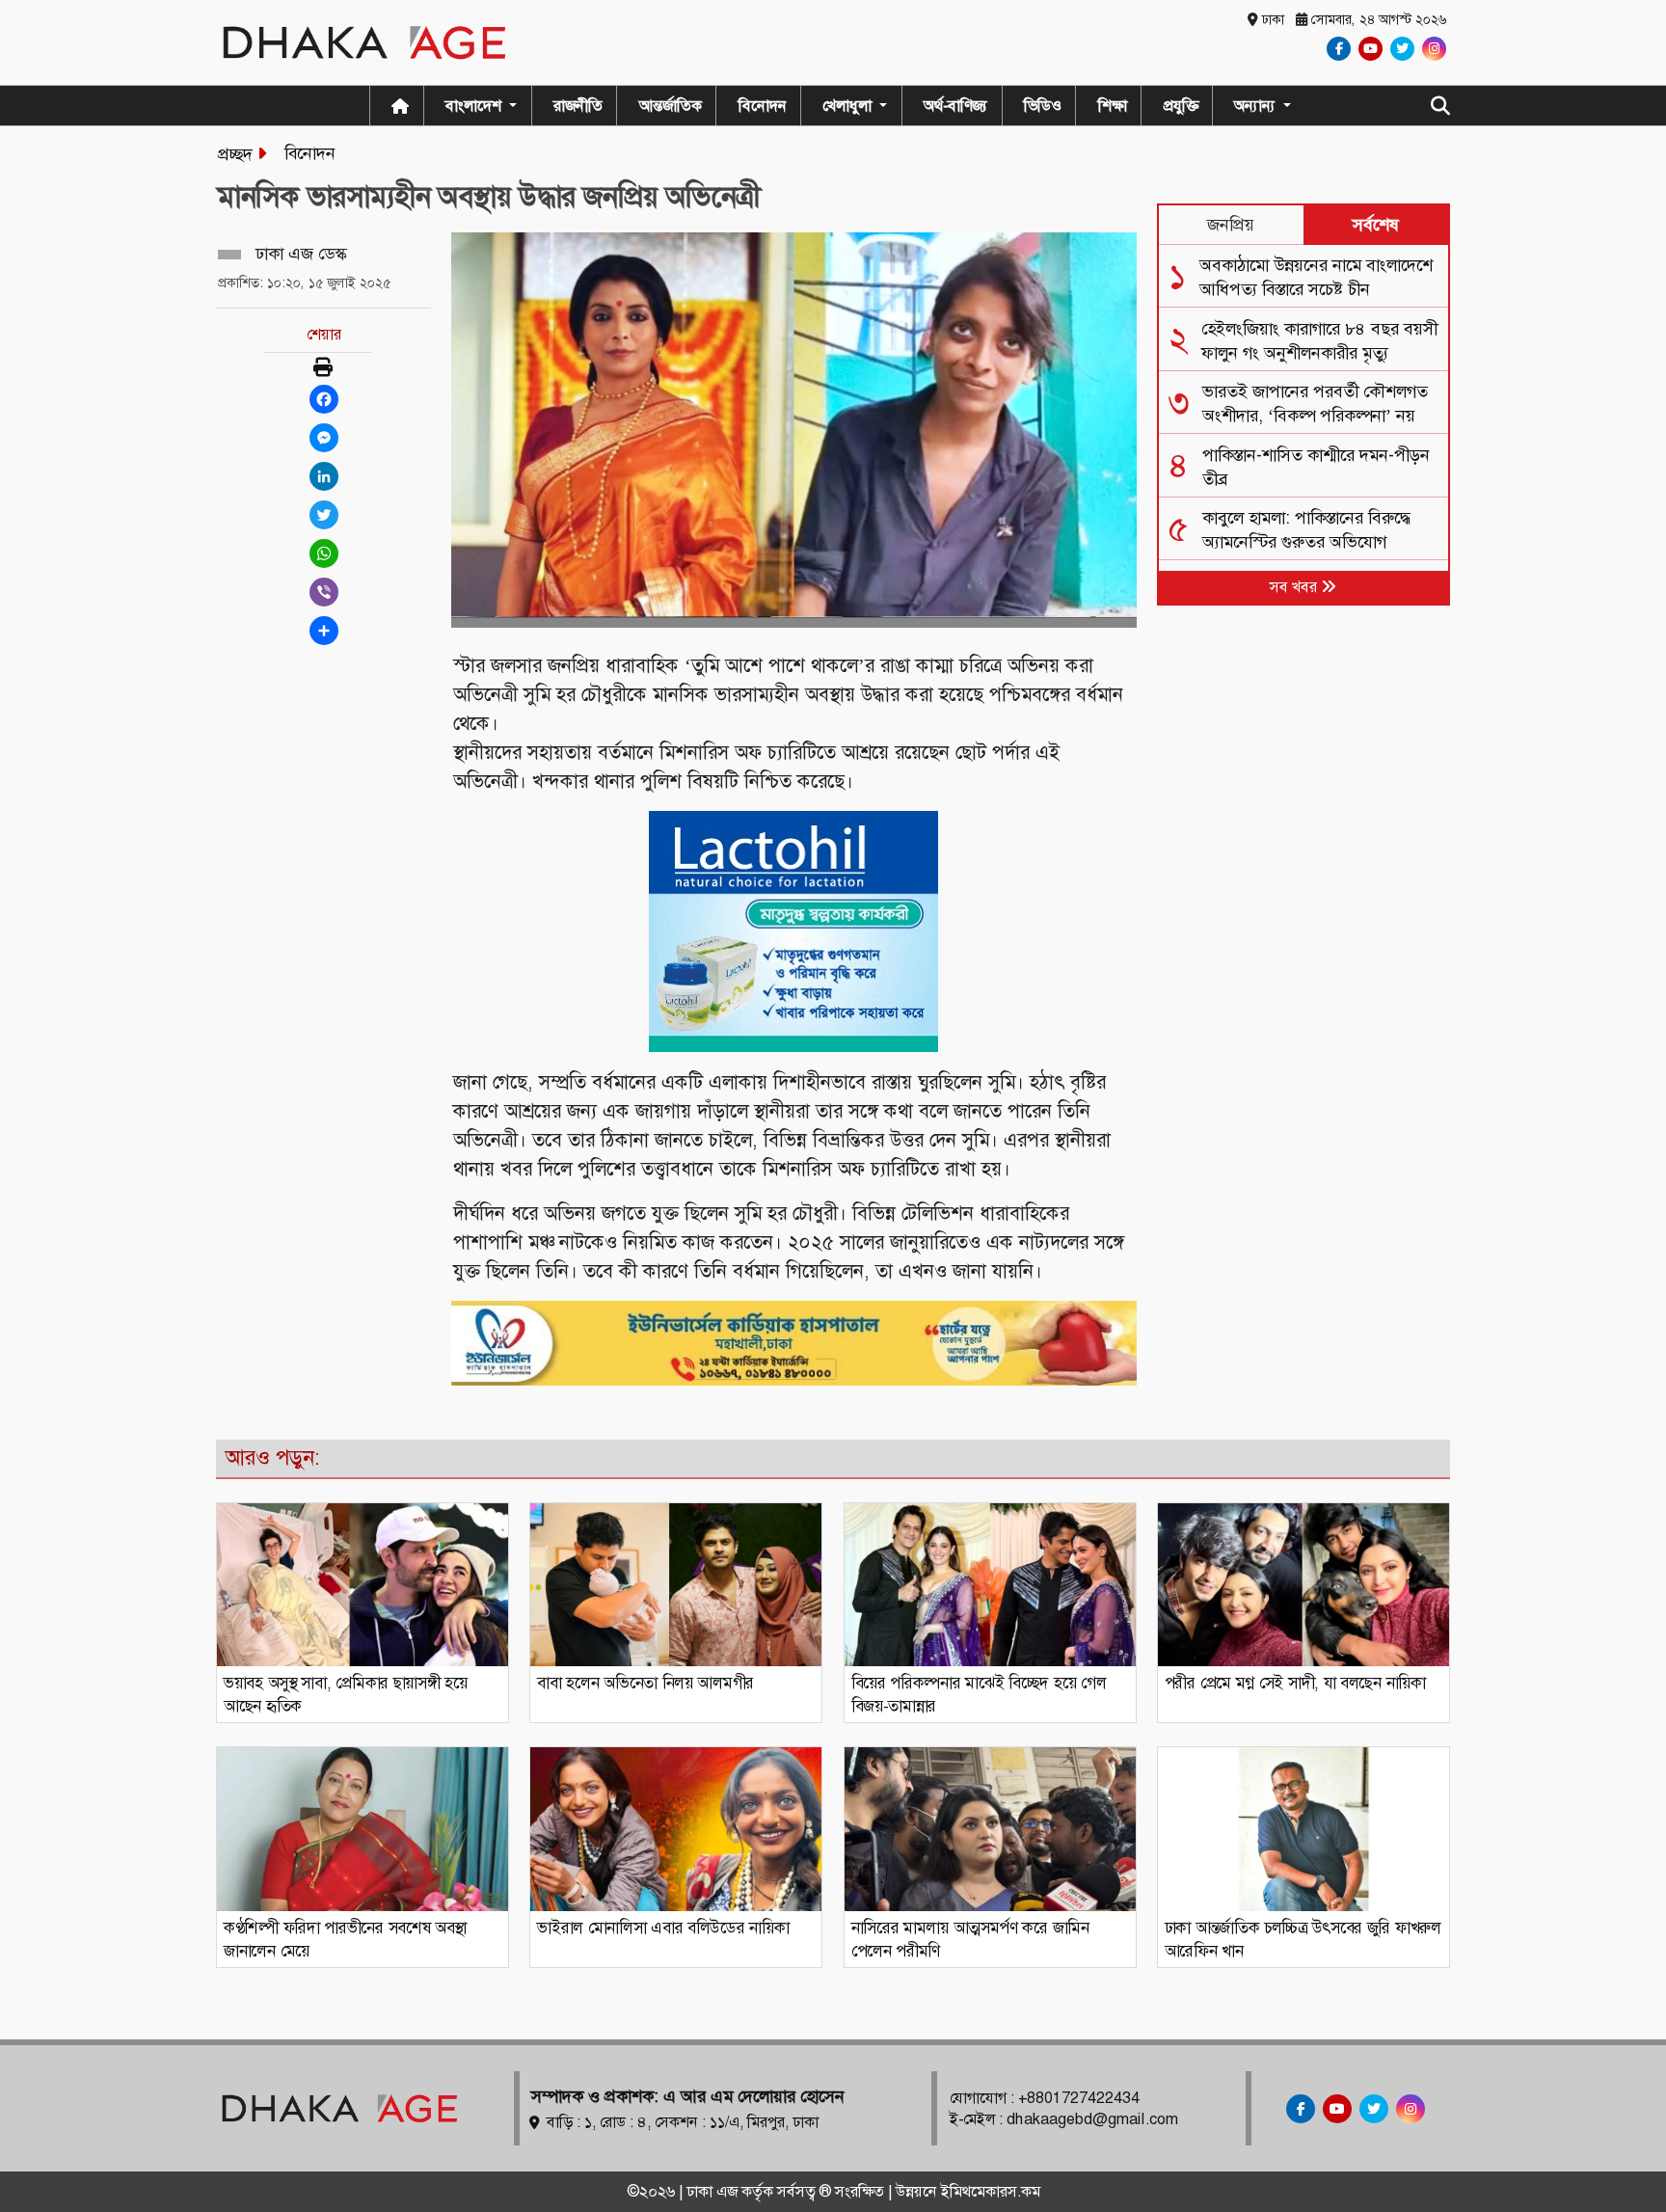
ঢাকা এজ (714, 2191)
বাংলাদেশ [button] (475, 106)
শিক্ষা (1113, 106)
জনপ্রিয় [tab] (1231, 225)
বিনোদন (763, 106)
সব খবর (1295, 587)
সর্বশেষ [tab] (1376, 225)
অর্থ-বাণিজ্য (955, 106)
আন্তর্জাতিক (671, 106)
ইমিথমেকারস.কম (991, 2191)
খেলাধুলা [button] (849, 106)
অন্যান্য (1257, 106)
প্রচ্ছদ (235, 154)
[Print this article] (323, 368)
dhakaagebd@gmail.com (1092, 2119)
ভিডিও (1043, 106)
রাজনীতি (578, 106)
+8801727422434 (1079, 2098)
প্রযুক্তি (1181, 106)
